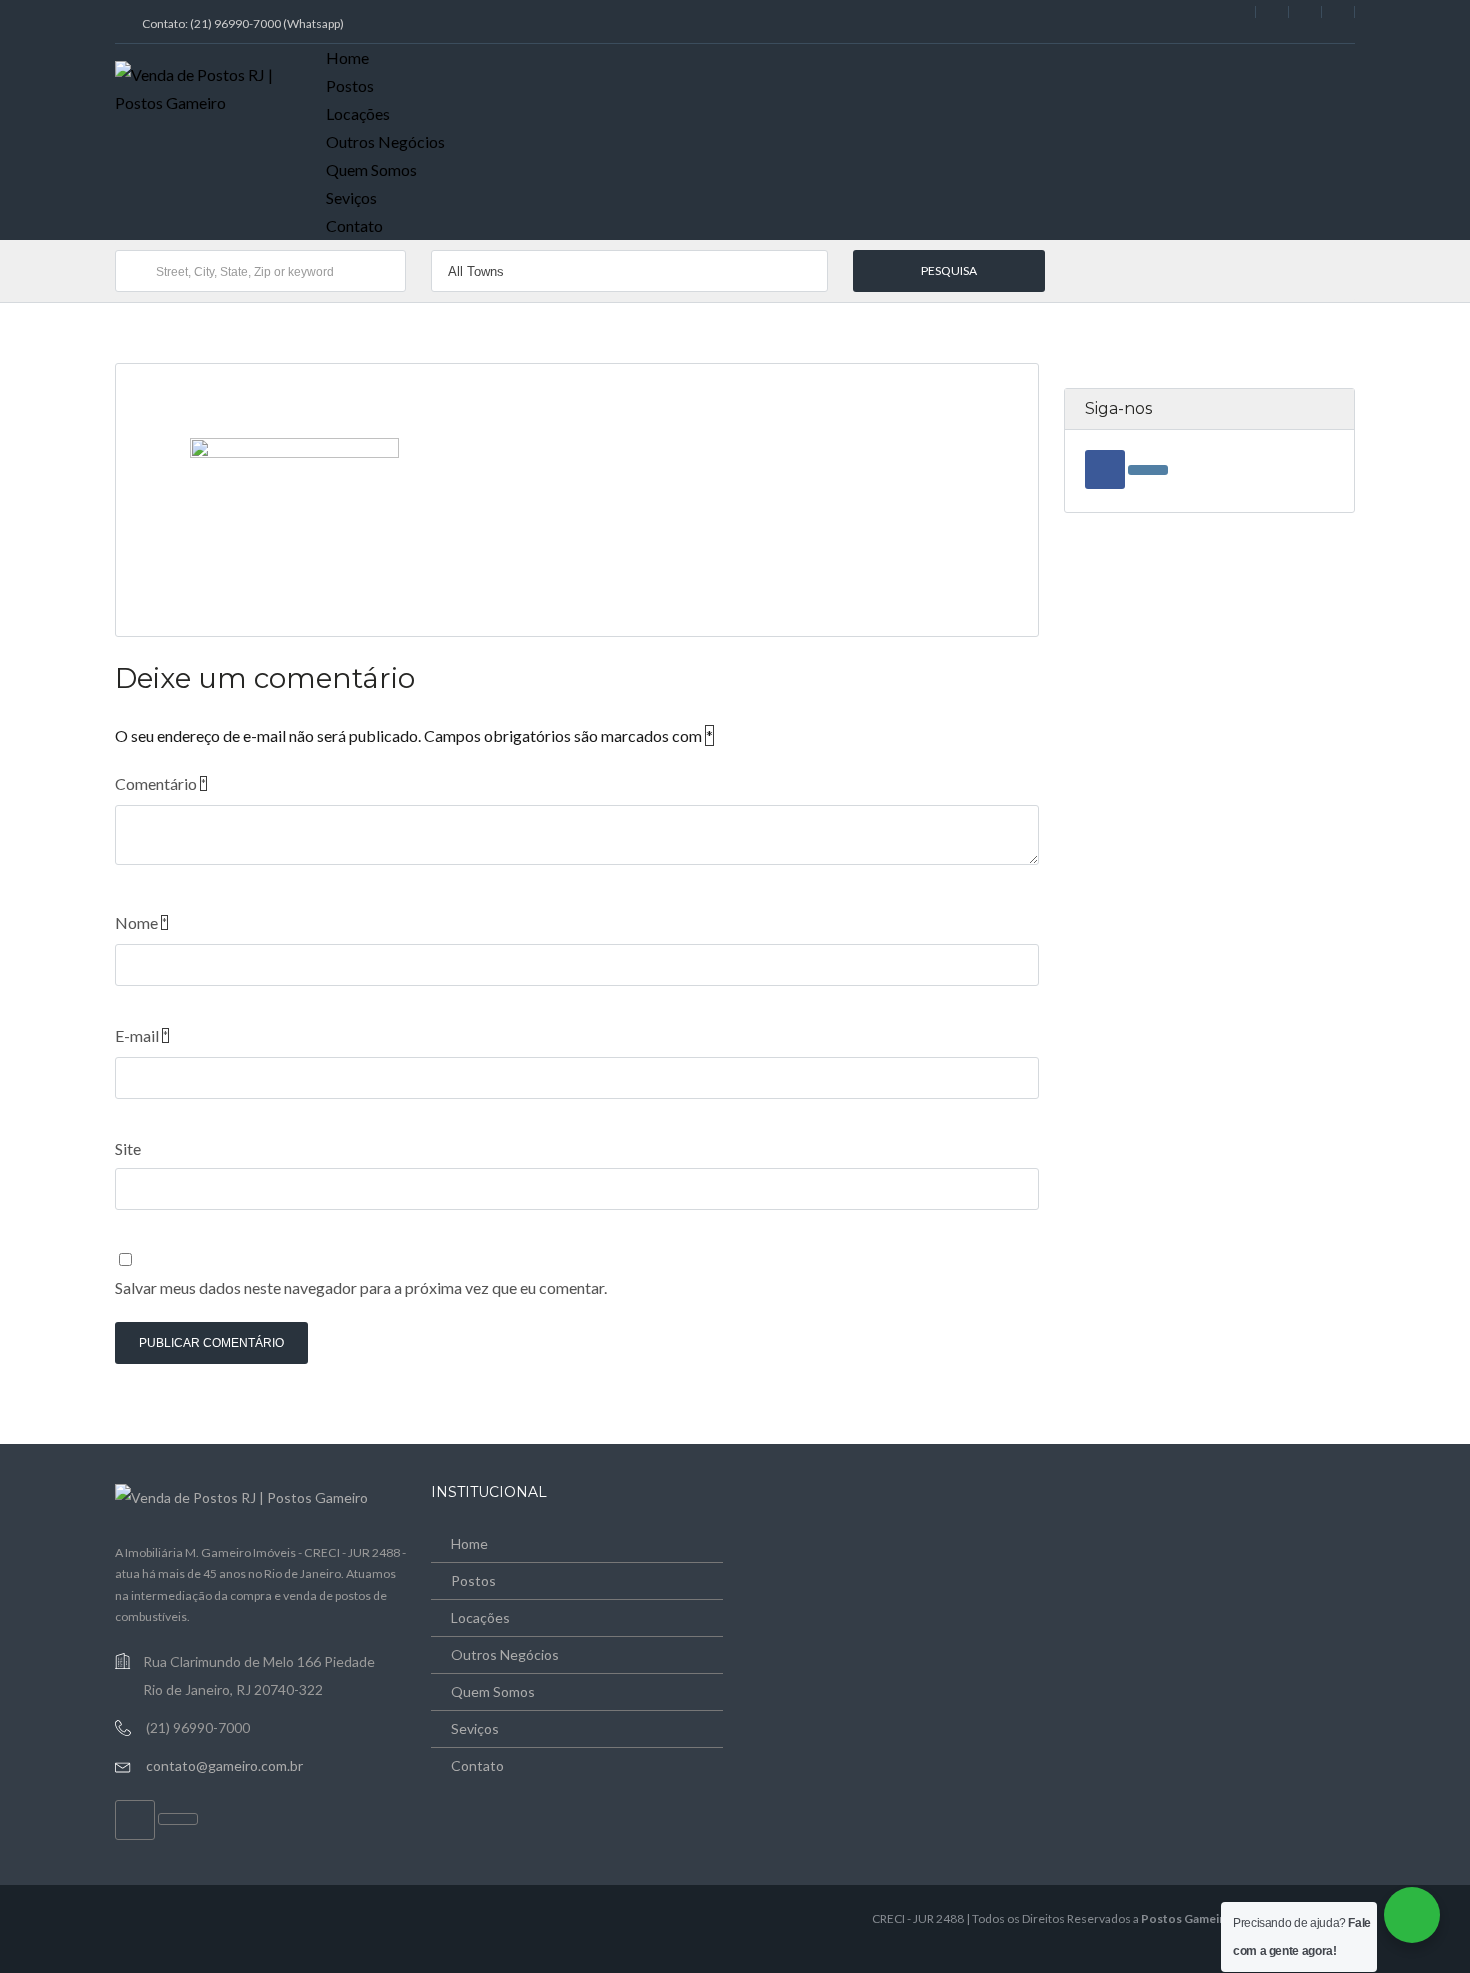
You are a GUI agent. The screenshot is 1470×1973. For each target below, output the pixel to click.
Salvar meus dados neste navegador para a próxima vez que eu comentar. (361, 1287)
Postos (350, 85)
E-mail (141, 1035)
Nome (141, 922)
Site (128, 1148)
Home (347, 57)
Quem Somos (371, 169)
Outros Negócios (385, 141)
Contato (354, 225)
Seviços (351, 197)
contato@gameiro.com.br (224, 1765)
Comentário (160, 783)
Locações (358, 113)
